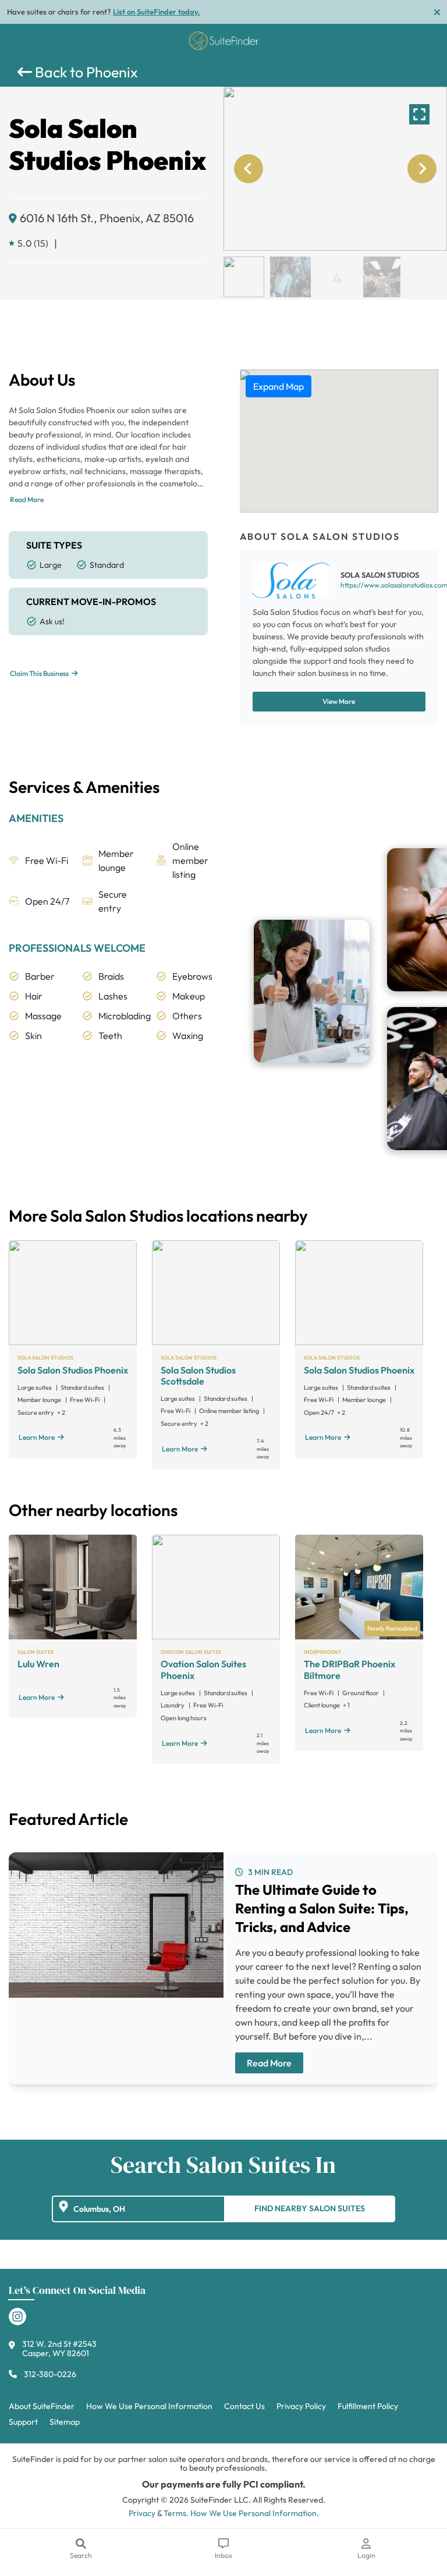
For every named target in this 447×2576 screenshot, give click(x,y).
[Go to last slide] (249, 169)
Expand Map (279, 386)
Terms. (176, 2513)
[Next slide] (422, 169)
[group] (335, 169)
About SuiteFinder (42, 2406)
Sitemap (65, 2422)
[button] (244, 277)
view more (339, 701)
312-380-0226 (50, 2374)
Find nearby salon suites (310, 2208)
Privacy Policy (301, 2406)
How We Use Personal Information (149, 2406)
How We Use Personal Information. (255, 2513)
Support (23, 2422)
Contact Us (244, 2406)
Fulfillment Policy (368, 2406)
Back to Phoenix (85, 72)
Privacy (142, 2513)
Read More (27, 499)
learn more (37, 1437)
